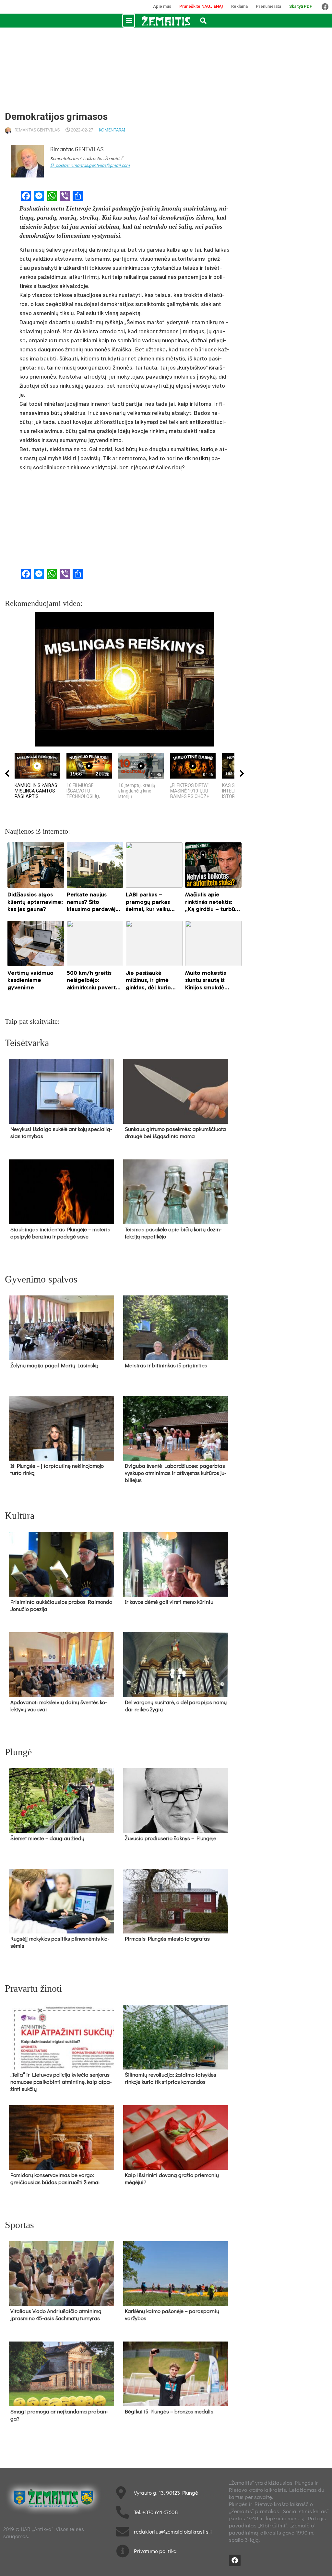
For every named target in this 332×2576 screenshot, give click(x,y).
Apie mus (162, 6)
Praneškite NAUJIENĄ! (201, 6)
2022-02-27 (82, 130)
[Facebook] (325, 7)
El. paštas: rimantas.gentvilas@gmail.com (90, 165)
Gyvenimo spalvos (41, 1279)
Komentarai (112, 130)
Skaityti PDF (301, 6)
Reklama (239, 6)
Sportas (19, 2225)
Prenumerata (268, 6)
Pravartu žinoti (33, 1988)
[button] (129, 21)
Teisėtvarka (27, 1043)
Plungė (18, 1752)
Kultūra (20, 1516)
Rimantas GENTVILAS (37, 130)
